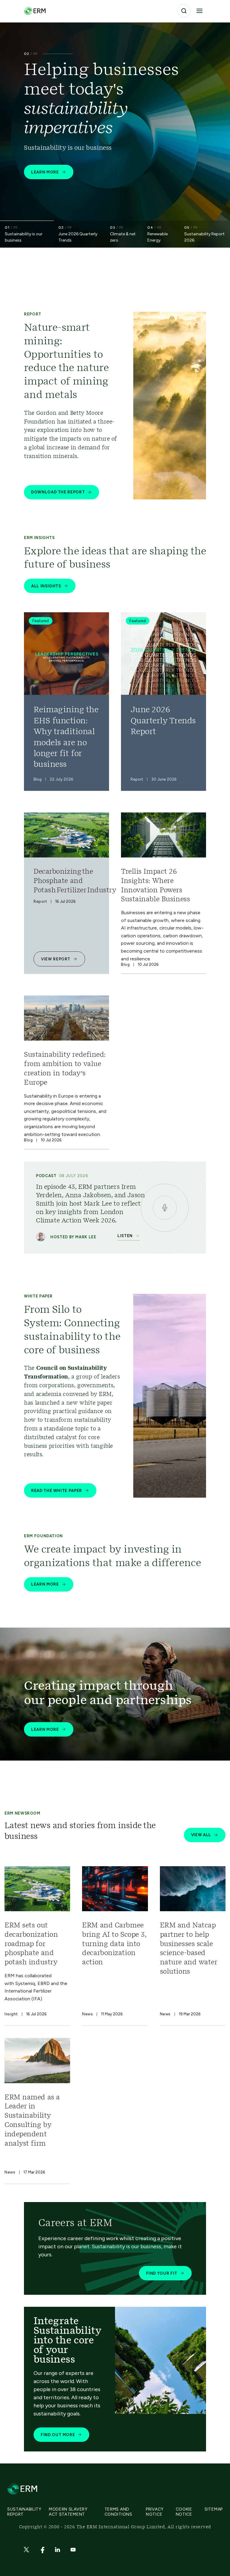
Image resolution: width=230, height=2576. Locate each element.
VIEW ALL (201, 1835)
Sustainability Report (24, 2512)
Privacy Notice (155, 2512)
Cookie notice (184, 2512)
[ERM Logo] (35, 11)
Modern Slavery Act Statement (68, 2512)
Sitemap (214, 2509)
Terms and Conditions (118, 2512)
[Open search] (184, 11)
